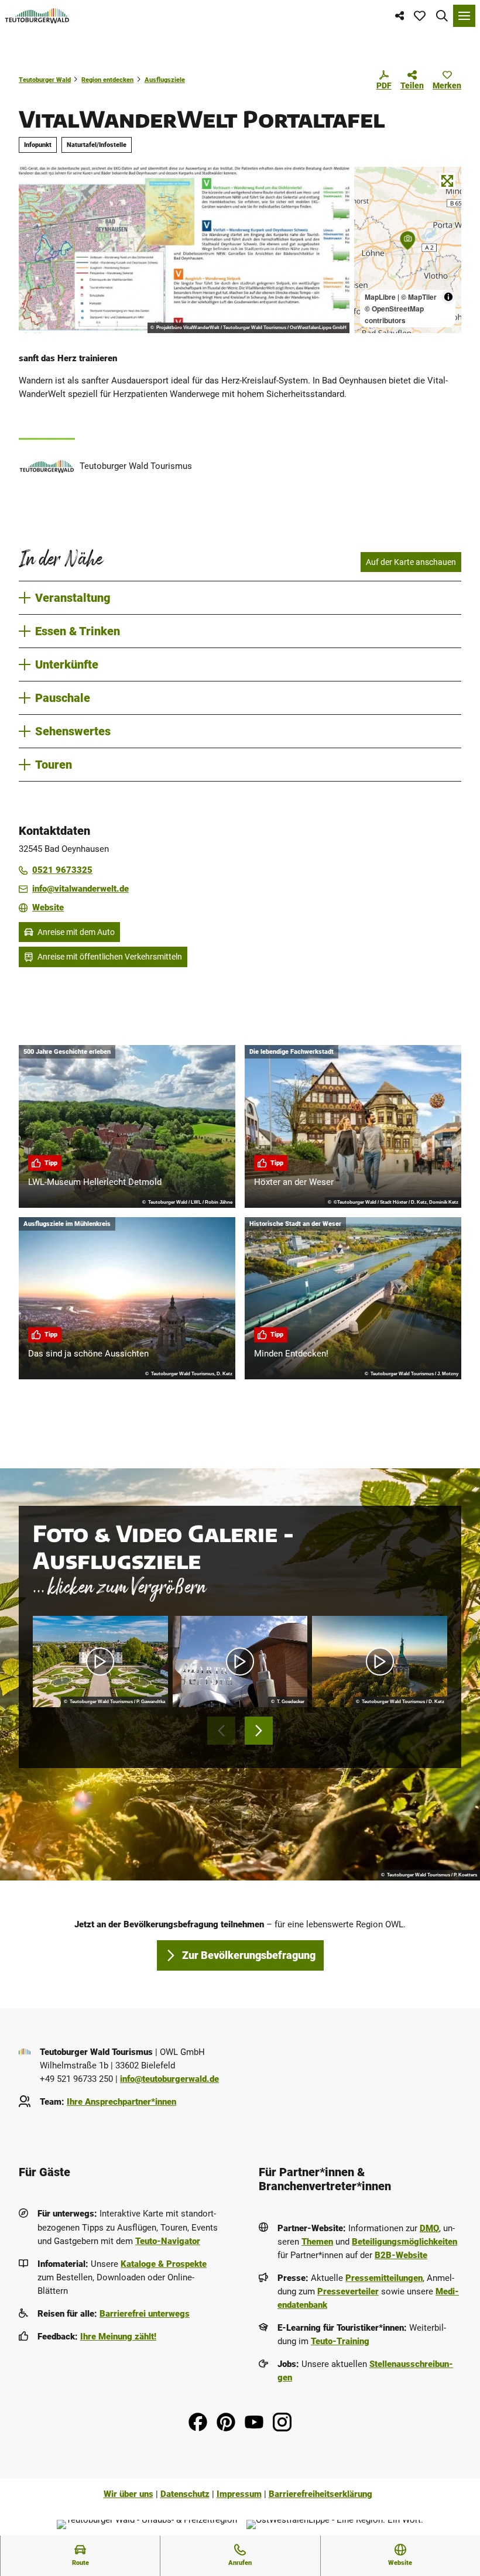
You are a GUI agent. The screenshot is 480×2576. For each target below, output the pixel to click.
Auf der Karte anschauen (411, 562)
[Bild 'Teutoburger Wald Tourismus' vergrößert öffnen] (47, 466)
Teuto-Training (340, 2341)
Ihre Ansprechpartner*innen (121, 2102)
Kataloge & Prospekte (164, 2264)
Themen (317, 2242)
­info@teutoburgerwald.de (169, 2079)
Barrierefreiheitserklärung (320, 2494)
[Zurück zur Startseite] (37, 16)
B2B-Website (401, 2255)
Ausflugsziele (165, 80)
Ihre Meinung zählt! (118, 2337)
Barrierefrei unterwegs (145, 2314)
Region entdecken (107, 80)
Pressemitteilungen (384, 2278)
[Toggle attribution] (448, 297)
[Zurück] (221, 1731)
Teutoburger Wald (45, 80)
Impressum (239, 2494)
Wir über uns (128, 2494)
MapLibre (380, 297)
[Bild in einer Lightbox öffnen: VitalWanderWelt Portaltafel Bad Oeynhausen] (184, 250)
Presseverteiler (348, 2291)
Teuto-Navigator (168, 2241)
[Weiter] (259, 1731)
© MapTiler (419, 297)
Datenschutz (185, 2494)
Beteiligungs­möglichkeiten (404, 2242)
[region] (408, 250)
